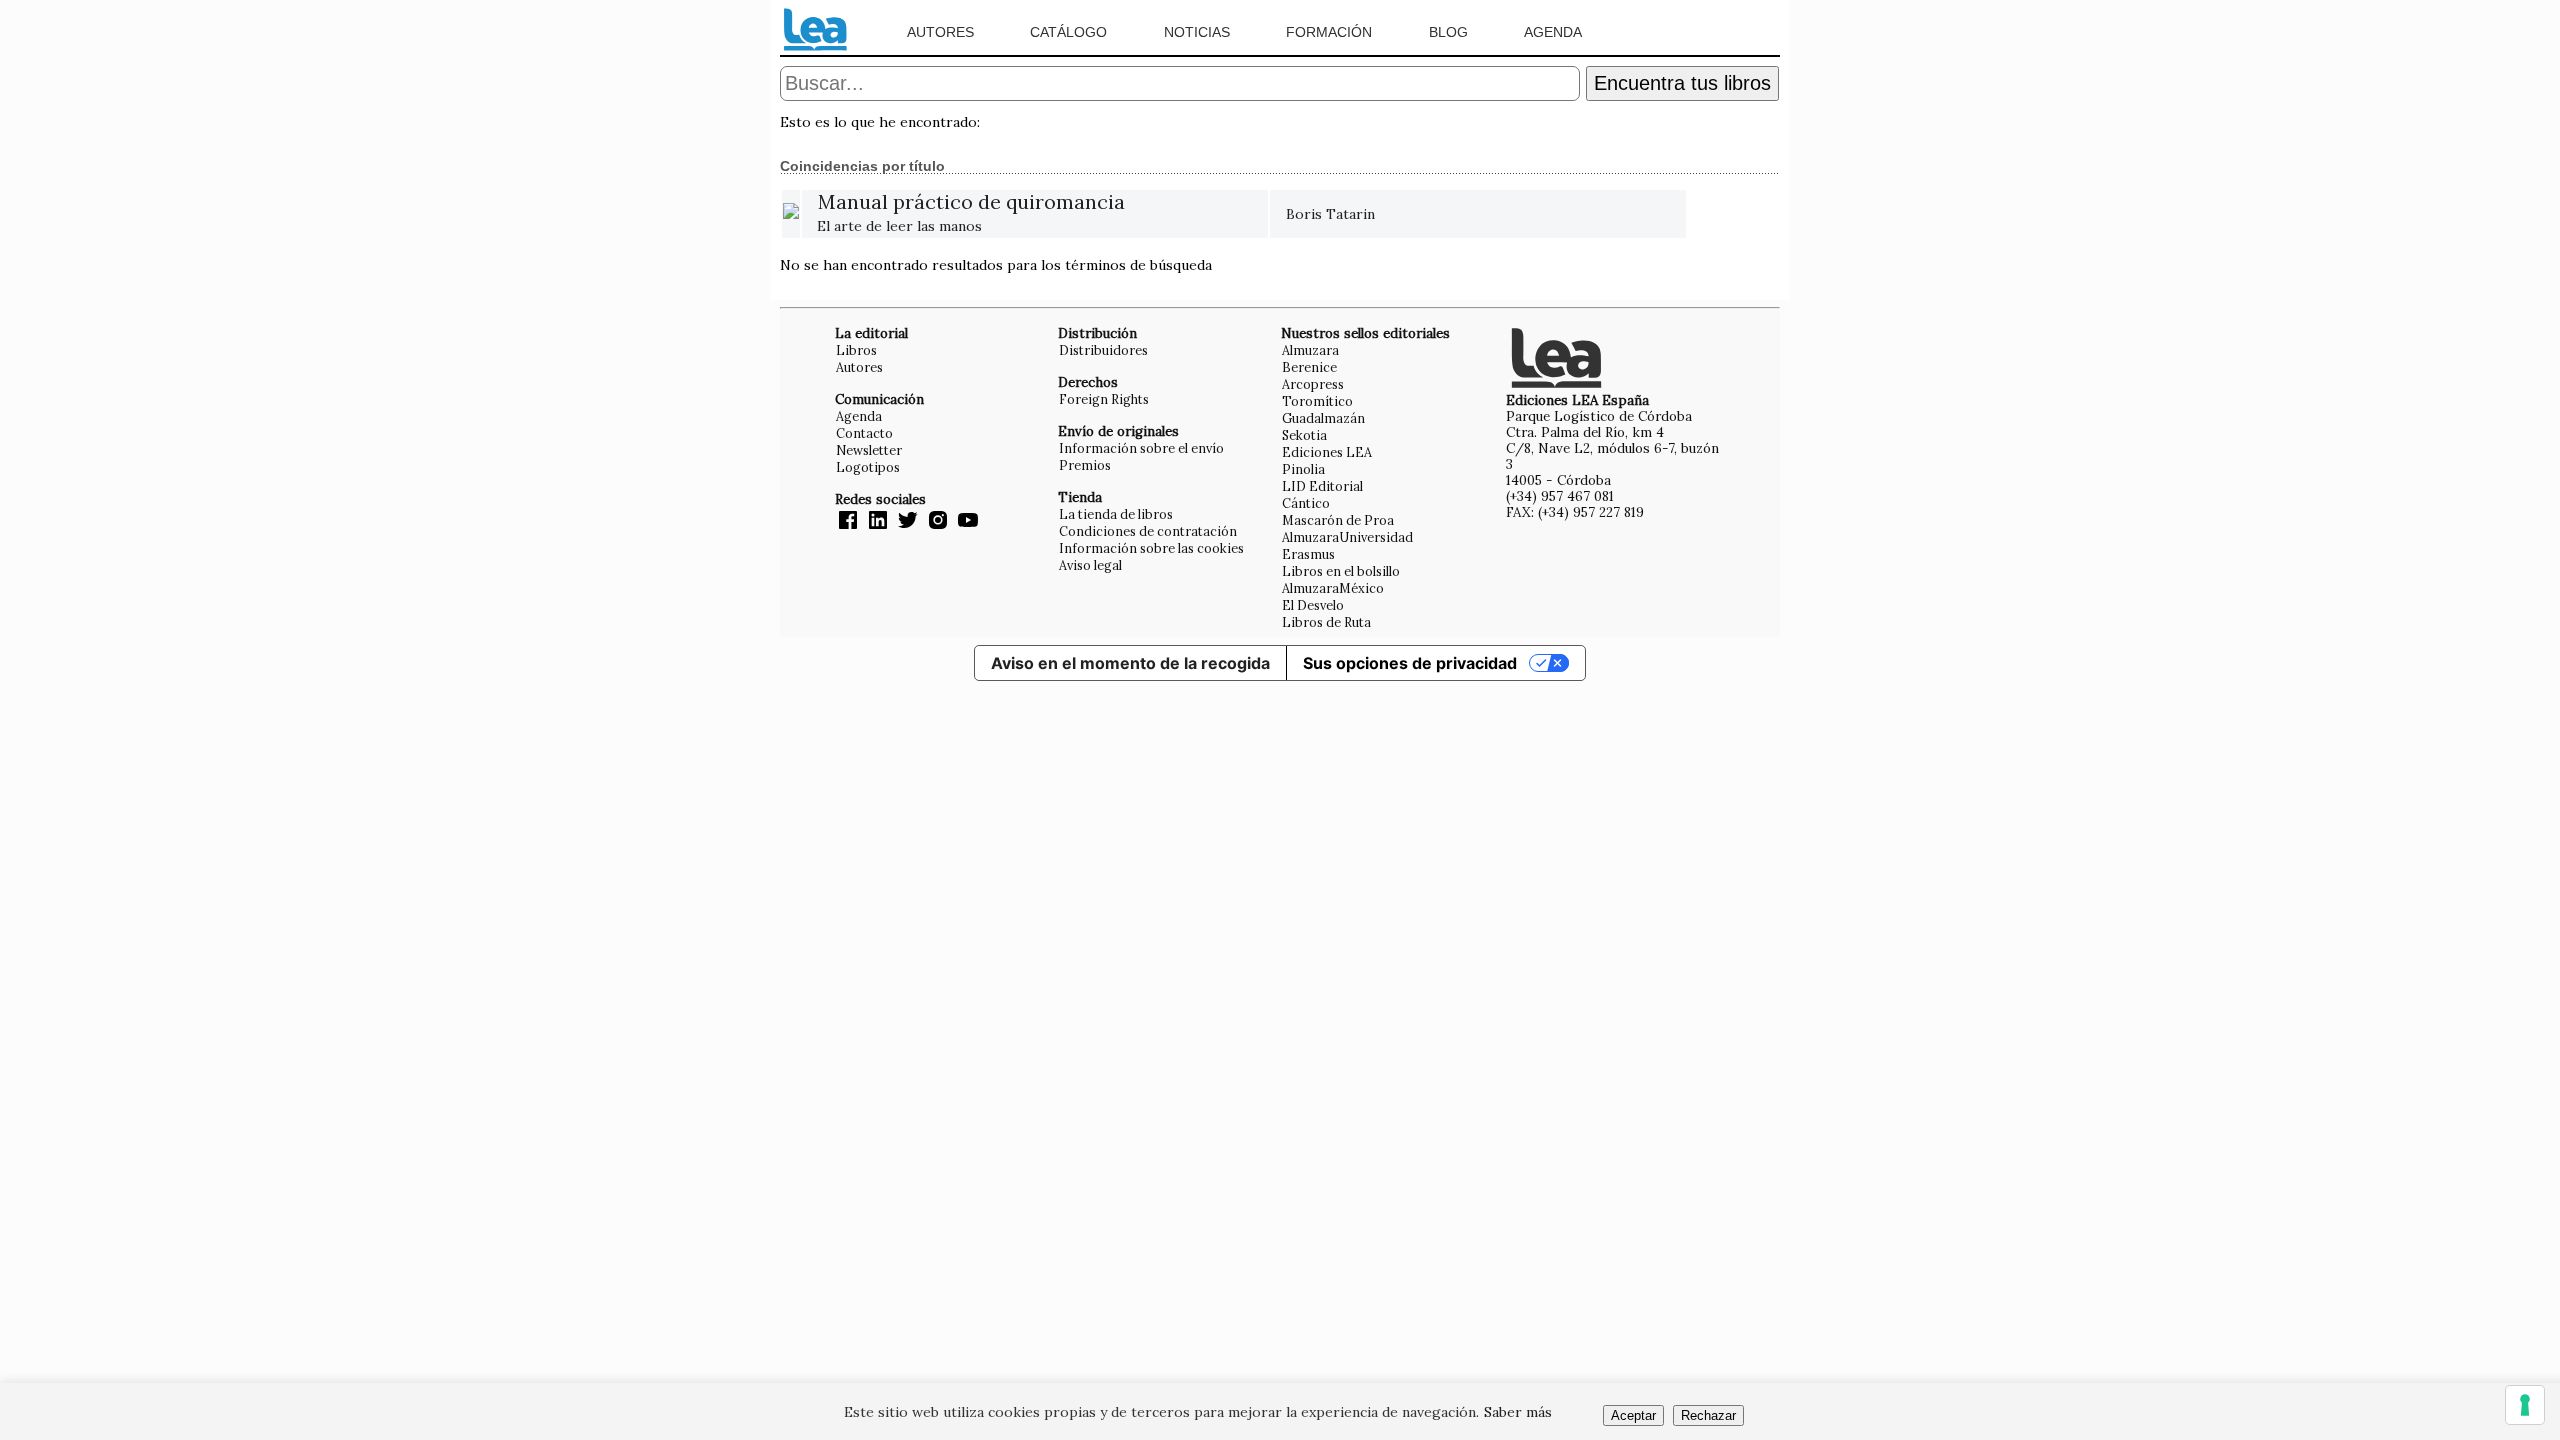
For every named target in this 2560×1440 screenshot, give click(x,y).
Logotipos (868, 467)
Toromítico (1317, 401)
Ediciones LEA (1327, 452)
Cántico (1306, 503)
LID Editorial (1322, 486)
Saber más (1518, 1412)
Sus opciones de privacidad (1410, 663)
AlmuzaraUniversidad (1347, 537)
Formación (1329, 32)
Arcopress (1313, 384)
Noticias (1197, 32)
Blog (1448, 32)
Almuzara (1310, 350)
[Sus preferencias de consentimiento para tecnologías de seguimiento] (2525, 1405)
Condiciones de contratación (1148, 531)
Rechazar (1708, 1415)
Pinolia (1303, 469)
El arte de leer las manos (971, 214)
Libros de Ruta (1326, 622)
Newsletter (869, 450)
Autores (940, 32)
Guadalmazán (1323, 418)
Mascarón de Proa (1338, 520)
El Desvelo (1313, 605)
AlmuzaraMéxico (1333, 588)
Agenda (1553, 32)
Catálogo (1068, 32)
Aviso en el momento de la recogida (1130, 663)
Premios (1085, 465)
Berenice (1309, 367)
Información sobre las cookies (1151, 548)
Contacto (864, 433)
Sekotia (1304, 435)
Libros (856, 350)
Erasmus (1308, 554)
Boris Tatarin (1330, 214)
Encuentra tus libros (1682, 83)
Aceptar (1633, 1415)
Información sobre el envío (1141, 448)
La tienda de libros (1116, 514)
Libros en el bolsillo (1341, 571)
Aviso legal (1090, 565)
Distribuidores (1103, 350)
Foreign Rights (1104, 399)
